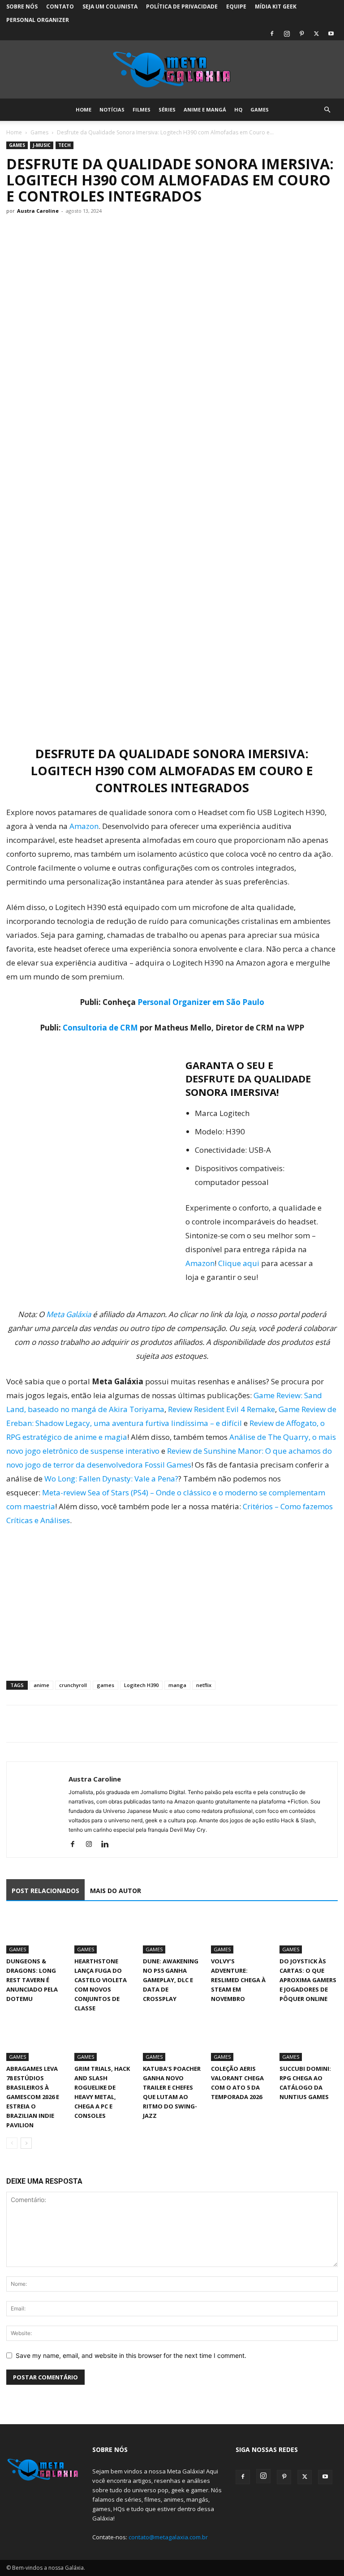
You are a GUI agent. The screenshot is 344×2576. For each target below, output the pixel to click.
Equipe (236, 6)
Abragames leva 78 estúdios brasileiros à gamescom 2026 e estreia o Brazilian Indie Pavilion (33, 2097)
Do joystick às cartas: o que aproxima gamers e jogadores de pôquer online (308, 1980)
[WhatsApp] (56, 1724)
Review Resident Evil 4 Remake (221, 1409)
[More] (98, 1724)
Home (84, 109)
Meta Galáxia (69, 1314)
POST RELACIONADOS (45, 1891)
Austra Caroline (38, 211)
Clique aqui (240, 1263)
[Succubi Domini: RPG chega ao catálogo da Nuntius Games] (309, 2041)
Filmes (142, 109)
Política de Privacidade (182, 6)
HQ (238, 109)
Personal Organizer (38, 20)
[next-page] (26, 2143)
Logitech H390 (141, 1685)
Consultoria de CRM (100, 1028)
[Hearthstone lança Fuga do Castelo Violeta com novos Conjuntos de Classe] (103, 1933)
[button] (327, 110)
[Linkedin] (108, 1845)
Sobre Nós (22, 6)
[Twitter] (316, 34)
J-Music (42, 145)
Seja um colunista (110, 6)
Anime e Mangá (205, 109)
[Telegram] (77, 1724)
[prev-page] (12, 2143)
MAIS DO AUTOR (116, 1891)
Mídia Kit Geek (276, 6)
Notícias (112, 109)
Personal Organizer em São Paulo (201, 1002)
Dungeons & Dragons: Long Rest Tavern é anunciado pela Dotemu (32, 1980)
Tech (64, 145)
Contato (60, 6)
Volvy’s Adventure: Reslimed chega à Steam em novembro (238, 1980)
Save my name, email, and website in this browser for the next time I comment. (131, 2355)
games (105, 1685)
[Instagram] (287, 34)
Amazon (84, 826)
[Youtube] (331, 34)
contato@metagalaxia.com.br (168, 2537)
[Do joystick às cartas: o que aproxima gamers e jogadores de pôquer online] (309, 1933)
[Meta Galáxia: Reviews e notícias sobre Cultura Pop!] (172, 70)
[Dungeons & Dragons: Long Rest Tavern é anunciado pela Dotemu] (35, 1933)
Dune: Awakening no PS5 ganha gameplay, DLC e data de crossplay (171, 1980)
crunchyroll (73, 1685)
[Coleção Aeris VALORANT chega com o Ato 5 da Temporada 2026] (240, 2041)
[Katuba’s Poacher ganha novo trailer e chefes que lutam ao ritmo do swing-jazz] (172, 2041)
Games (260, 109)
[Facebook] (272, 34)
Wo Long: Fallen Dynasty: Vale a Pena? (111, 1479)
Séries (167, 109)
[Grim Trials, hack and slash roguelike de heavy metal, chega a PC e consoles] (103, 2041)
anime (41, 1685)
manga (177, 1685)
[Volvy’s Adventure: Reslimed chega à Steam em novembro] (240, 1933)
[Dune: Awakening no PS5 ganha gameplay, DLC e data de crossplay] (172, 1933)
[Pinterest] (301, 34)
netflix (204, 1685)
